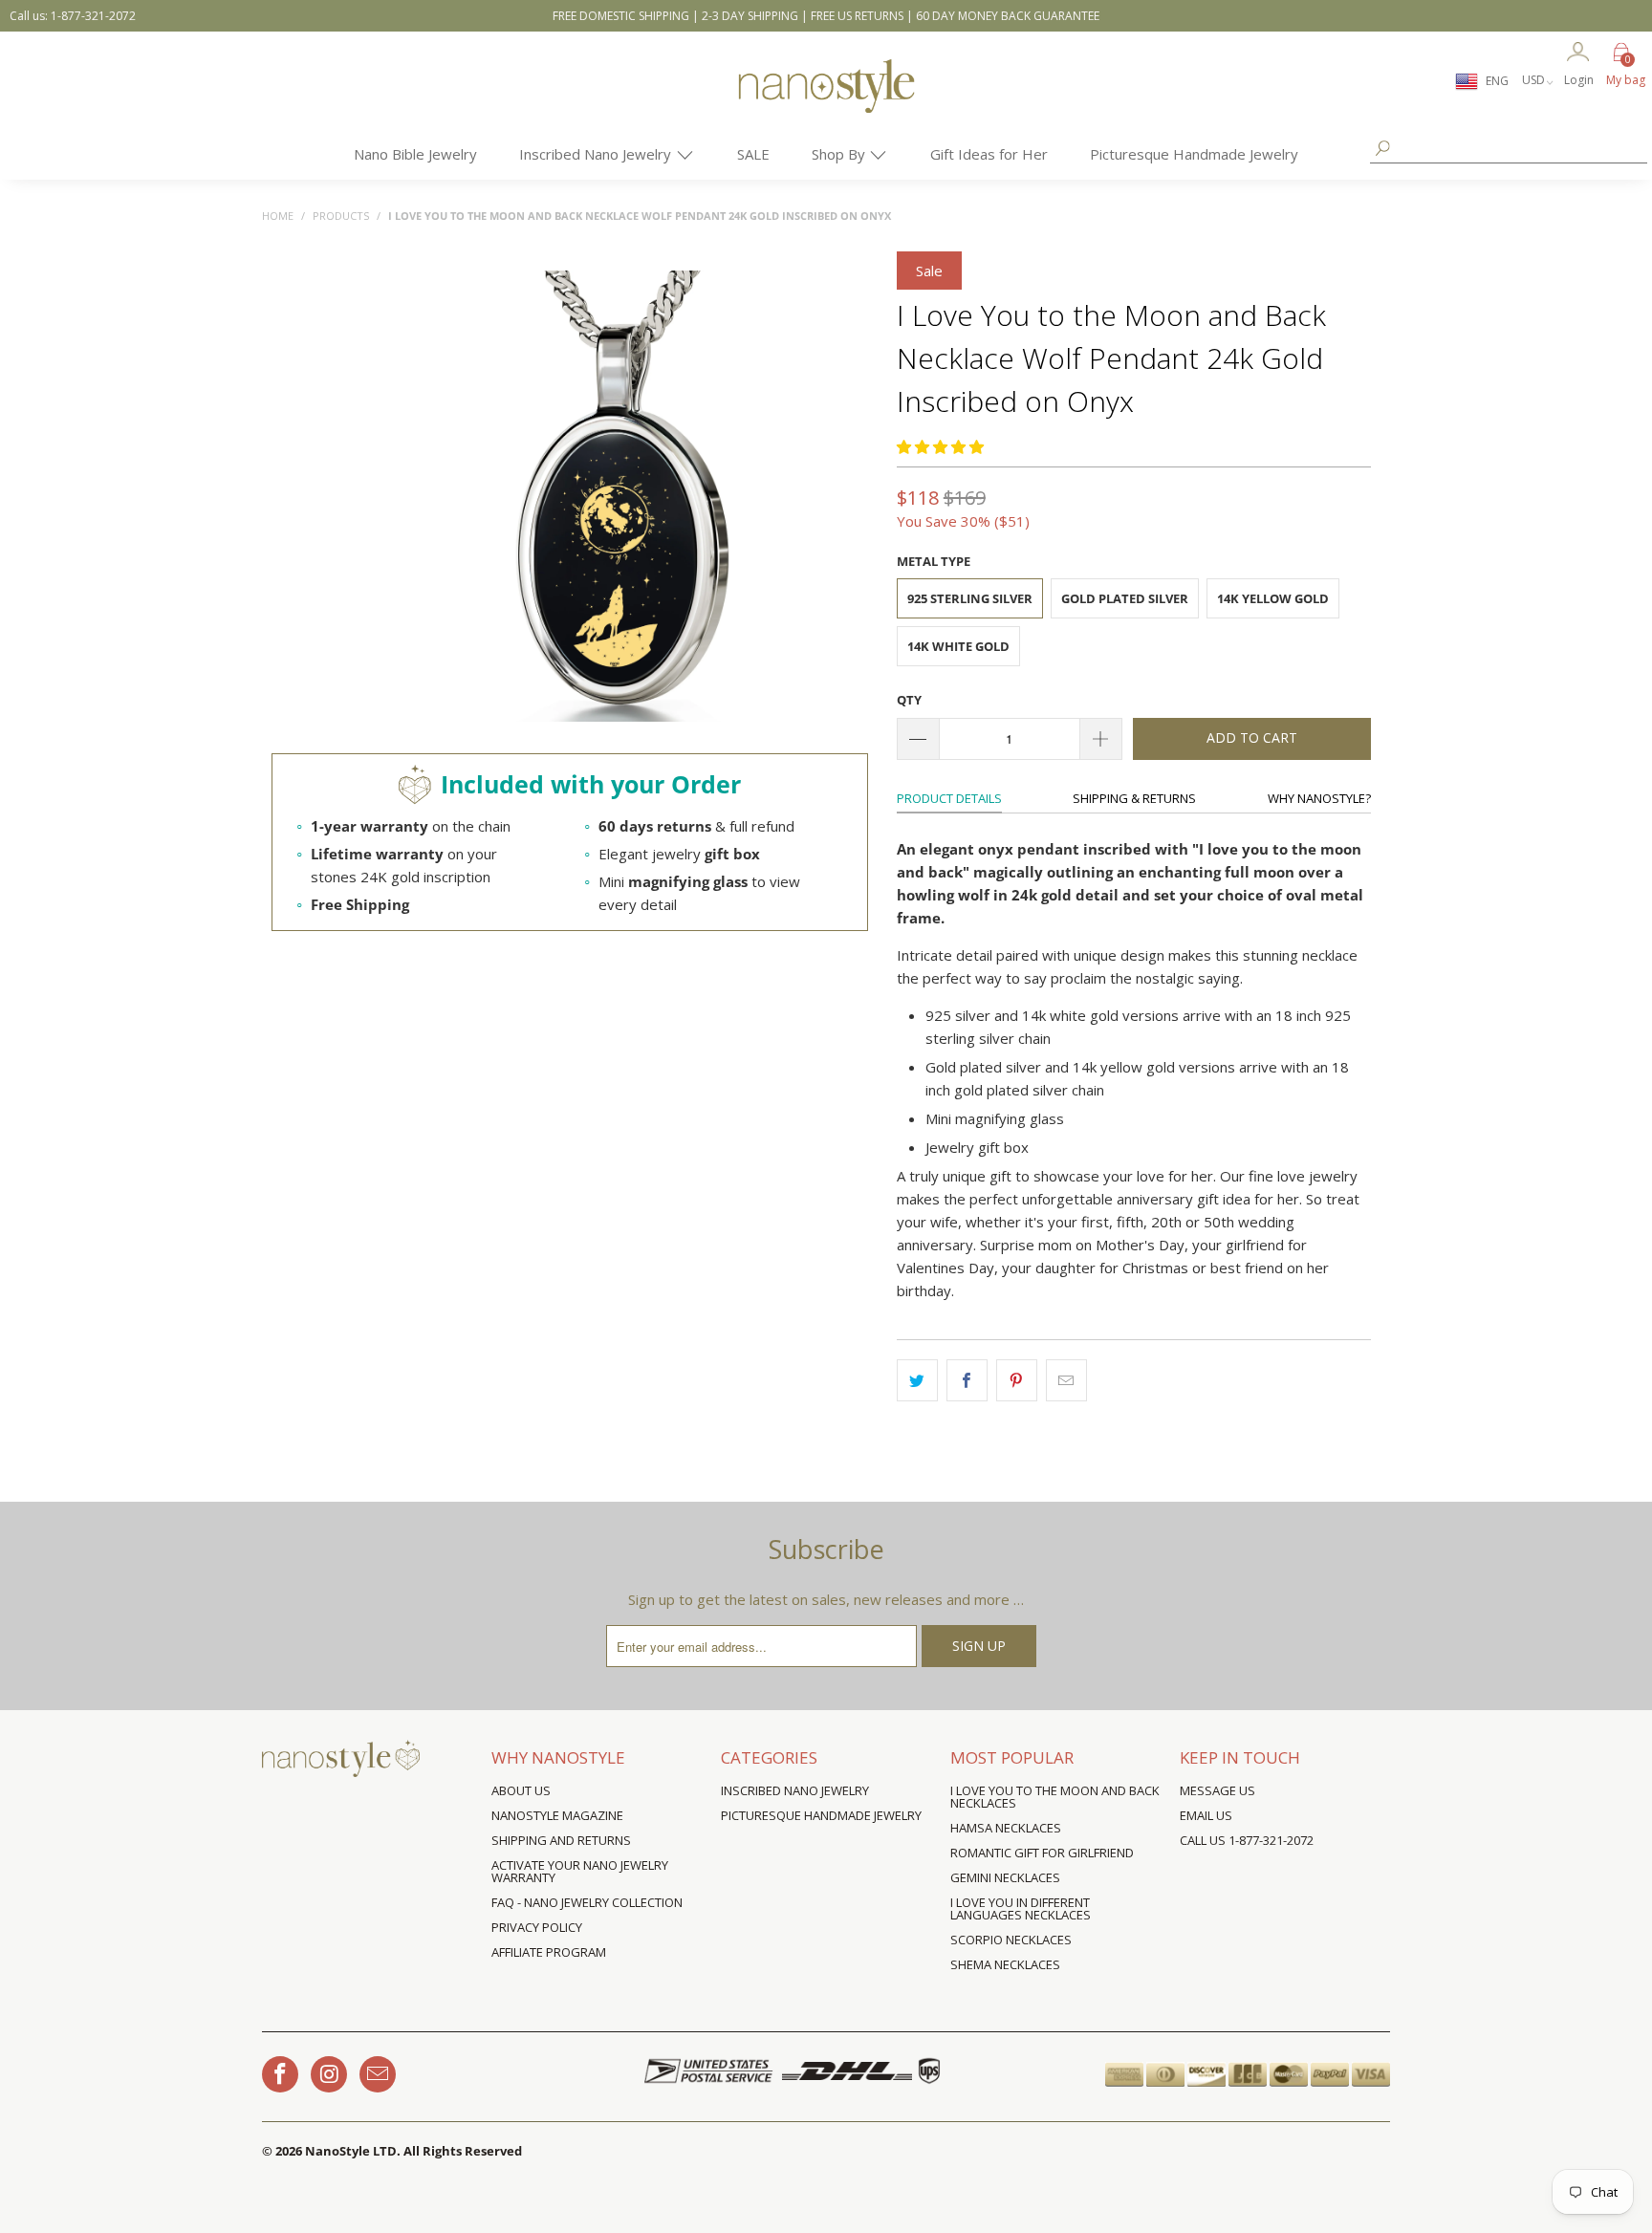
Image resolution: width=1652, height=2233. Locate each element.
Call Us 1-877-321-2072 (1247, 1840)
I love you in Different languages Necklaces (1021, 1908)
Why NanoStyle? (1319, 798)
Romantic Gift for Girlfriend (1042, 1853)
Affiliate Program (549, 1952)
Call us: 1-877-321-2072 (73, 16)
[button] (940, 446)
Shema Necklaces (1005, 1964)
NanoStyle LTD (351, 2151)
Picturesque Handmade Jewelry (1194, 154)
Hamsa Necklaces (1006, 1828)
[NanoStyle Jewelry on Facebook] (280, 2074)
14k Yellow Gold (1273, 598)
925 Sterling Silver (970, 598)
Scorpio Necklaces (1011, 1940)
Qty (909, 700)
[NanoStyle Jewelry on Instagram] (329, 2074)
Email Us (1206, 1815)
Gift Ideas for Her (989, 154)
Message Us (1217, 1790)
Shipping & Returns (1134, 798)
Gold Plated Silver (1125, 598)
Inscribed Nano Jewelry (597, 154)
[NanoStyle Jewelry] (826, 100)
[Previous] (393, 498)
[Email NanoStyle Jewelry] (378, 2074)
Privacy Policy (537, 1927)
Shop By (840, 154)
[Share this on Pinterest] (1017, 1380)
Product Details (949, 798)
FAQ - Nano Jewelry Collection (587, 1902)
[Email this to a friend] (1066, 1380)
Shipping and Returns (561, 1840)
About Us (521, 1790)
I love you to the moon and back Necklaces (1055, 1797)
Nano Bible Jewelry (415, 154)
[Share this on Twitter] (917, 1380)
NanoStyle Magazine (557, 1815)
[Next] (850, 498)
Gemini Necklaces (1005, 1877)
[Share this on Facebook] (967, 1380)
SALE (753, 154)
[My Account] (1579, 53)
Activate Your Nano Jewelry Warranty (580, 1871)
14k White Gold (958, 646)
